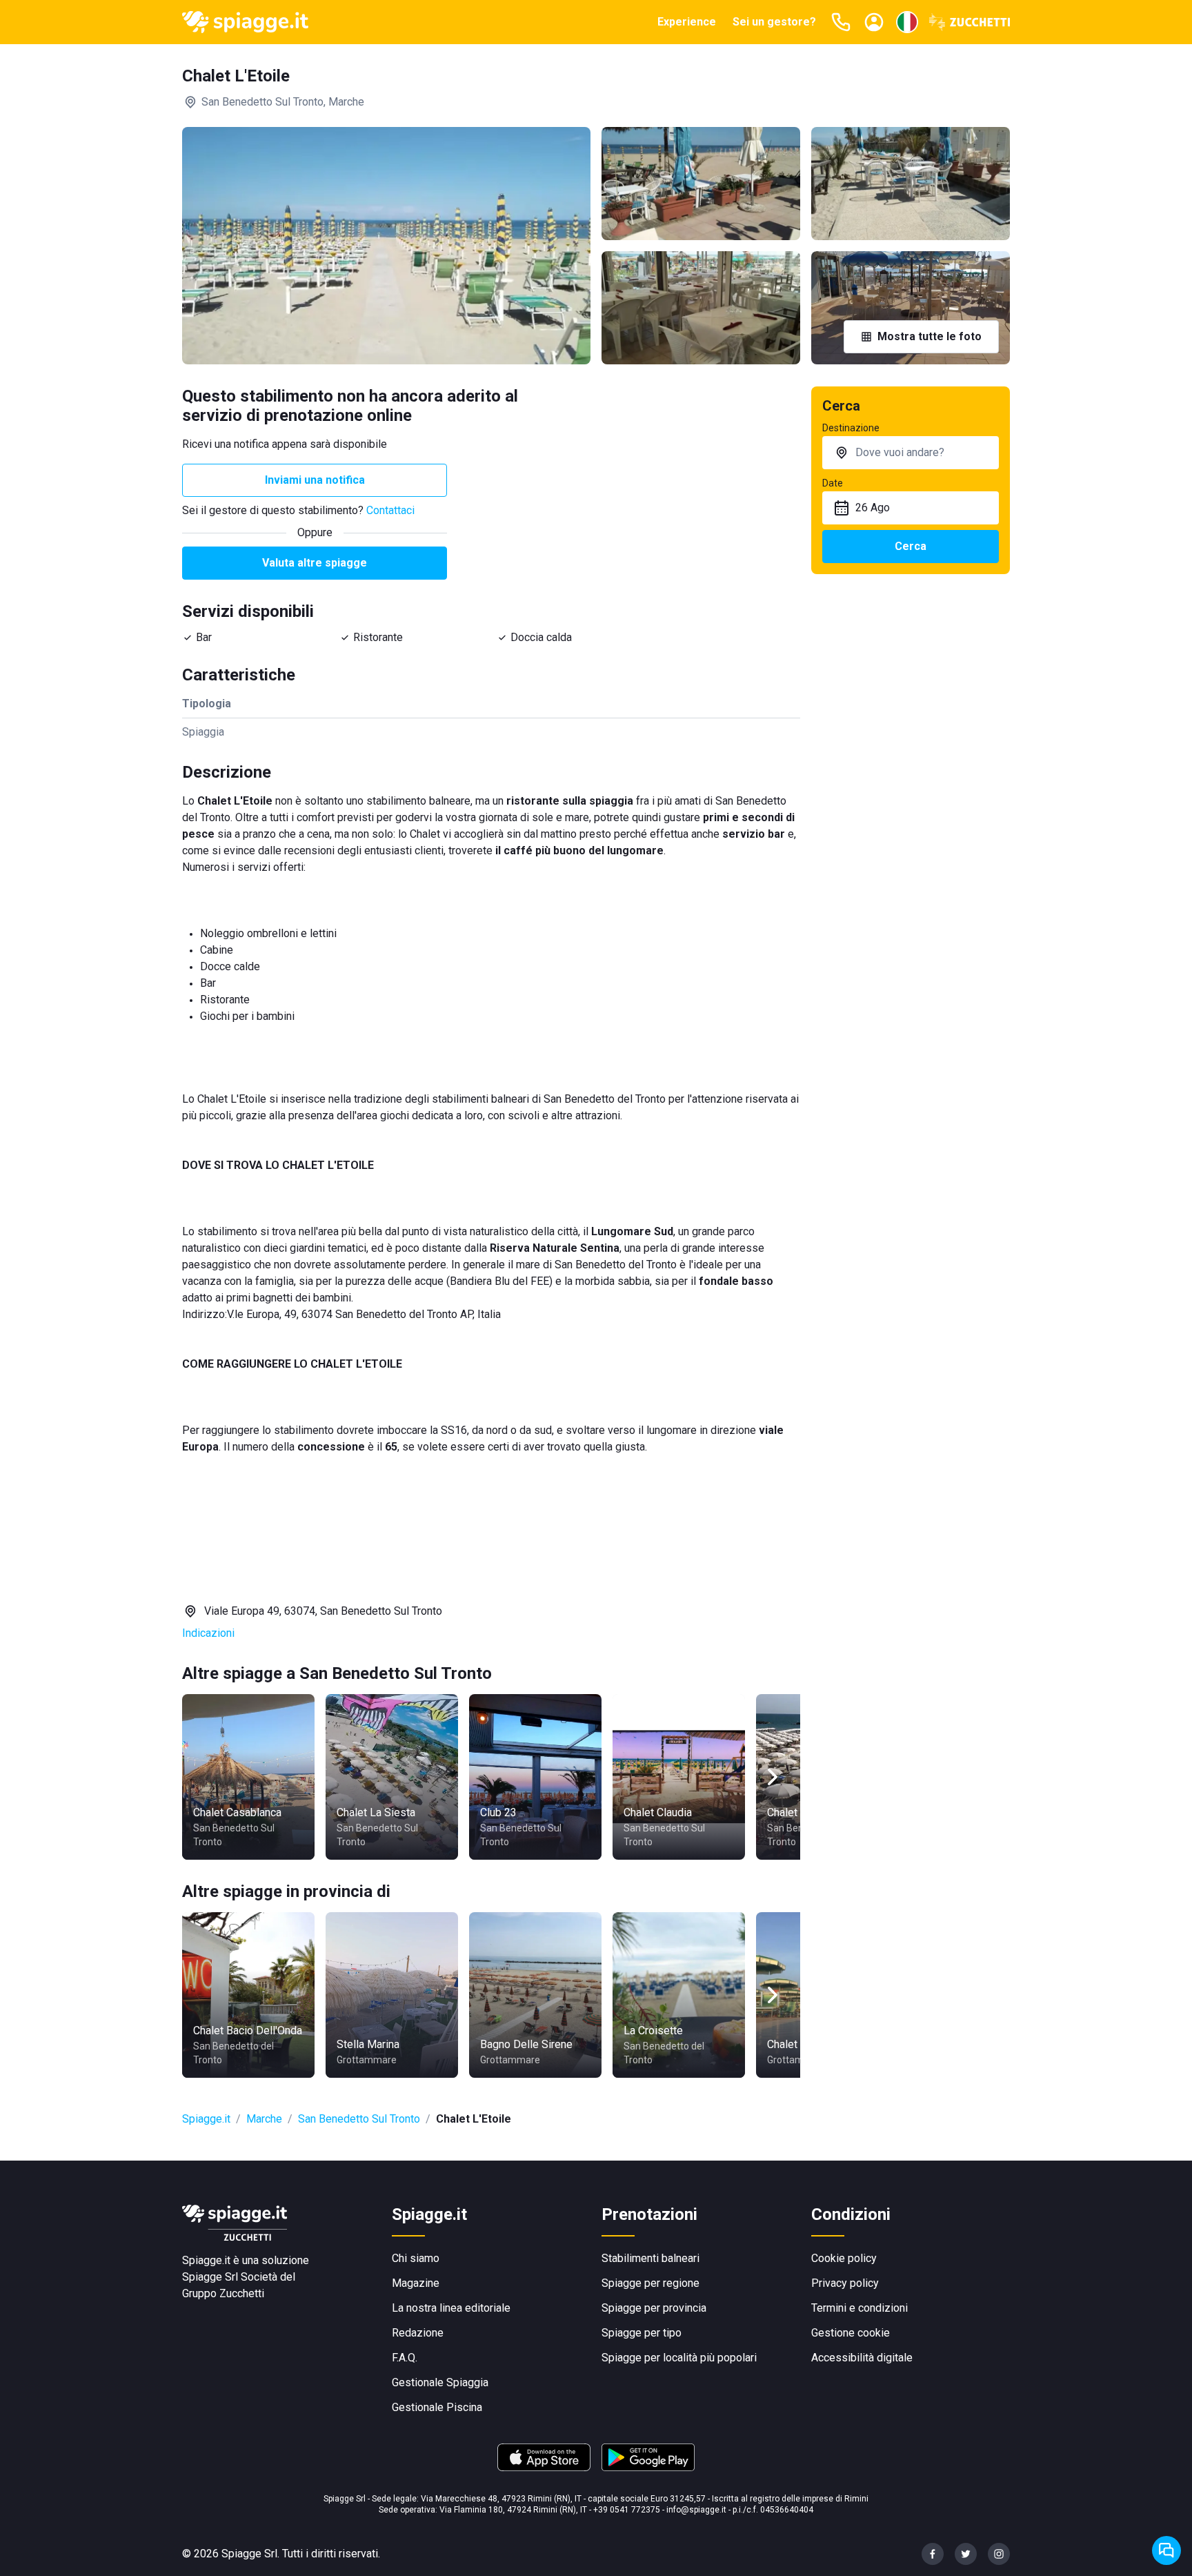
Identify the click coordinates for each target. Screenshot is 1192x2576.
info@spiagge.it (696, 2510)
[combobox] (911, 453)
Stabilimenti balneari (650, 2258)
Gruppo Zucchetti (223, 2293)
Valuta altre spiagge (315, 563)
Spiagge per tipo (642, 2333)
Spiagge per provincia (654, 2308)
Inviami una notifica (315, 480)
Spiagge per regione (650, 2283)
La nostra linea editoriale (451, 2308)
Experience (687, 22)
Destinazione (851, 428)
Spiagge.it (206, 2119)
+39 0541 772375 (627, 2510)
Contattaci (390, 510)
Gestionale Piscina (437, 2407)
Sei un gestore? (774, 22)
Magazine (416, 2283)
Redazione (418, 2333)
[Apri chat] (1166, 2550)
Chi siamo (416, 2258)
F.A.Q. (405, 2358)
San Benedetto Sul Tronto (359, 2119)
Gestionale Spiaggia (440, 2382)
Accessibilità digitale (862, 2358)
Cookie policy (844, 2258)
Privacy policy (845, 2283)
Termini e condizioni (860, 2308)
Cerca (911, 546)
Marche (264, 2119)
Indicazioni (208, 1633)
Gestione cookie (851, 2333)
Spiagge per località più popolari (679, 2358)
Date (833, 483)
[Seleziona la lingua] (907, 22)
